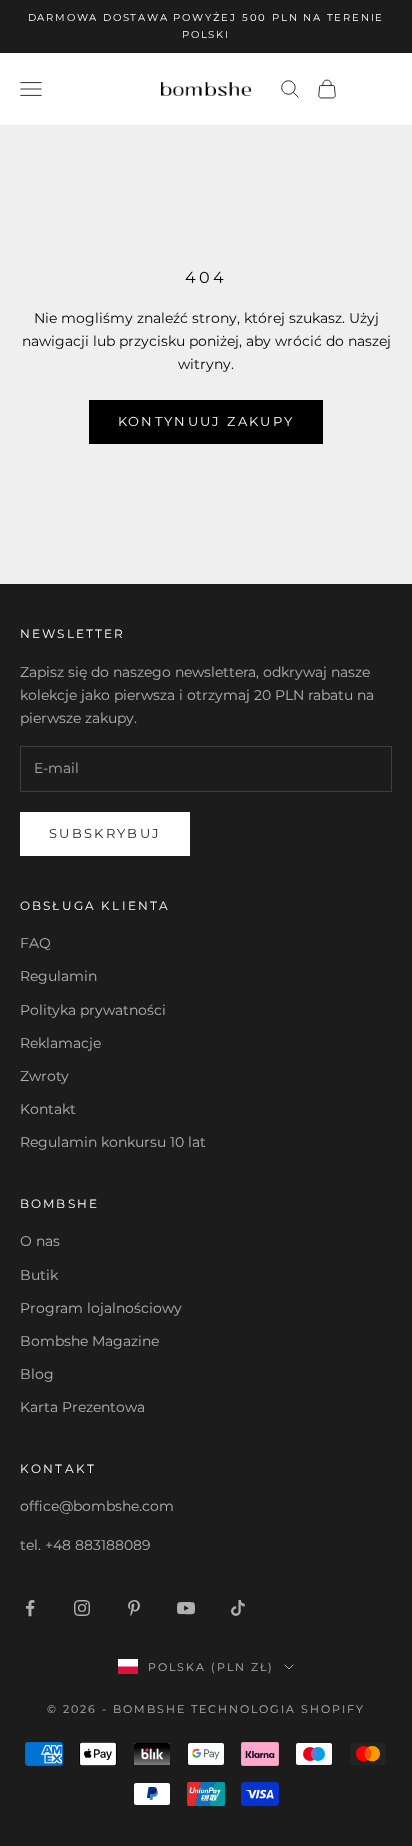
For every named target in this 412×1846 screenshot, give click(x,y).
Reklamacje (60, 1043)
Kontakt (48, 1109)
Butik (39, 1275)
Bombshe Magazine (89, 1341)
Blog (37, 1374)
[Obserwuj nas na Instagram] (82, 1608)
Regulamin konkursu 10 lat (113, 1142)
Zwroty (44, 1076)
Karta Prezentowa (82, 1407)
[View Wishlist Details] (372, 89)
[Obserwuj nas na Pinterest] (134, 1608)
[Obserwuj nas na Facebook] (30, 1608)
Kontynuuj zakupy (206, 421)
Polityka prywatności (93, 1010)
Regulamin (58, 976)
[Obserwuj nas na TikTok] (238, 1608)
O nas (40, 1241)
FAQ (35, 943)
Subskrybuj (105, 833)
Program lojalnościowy (101, 1308)
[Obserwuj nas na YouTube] (186, 1608)
